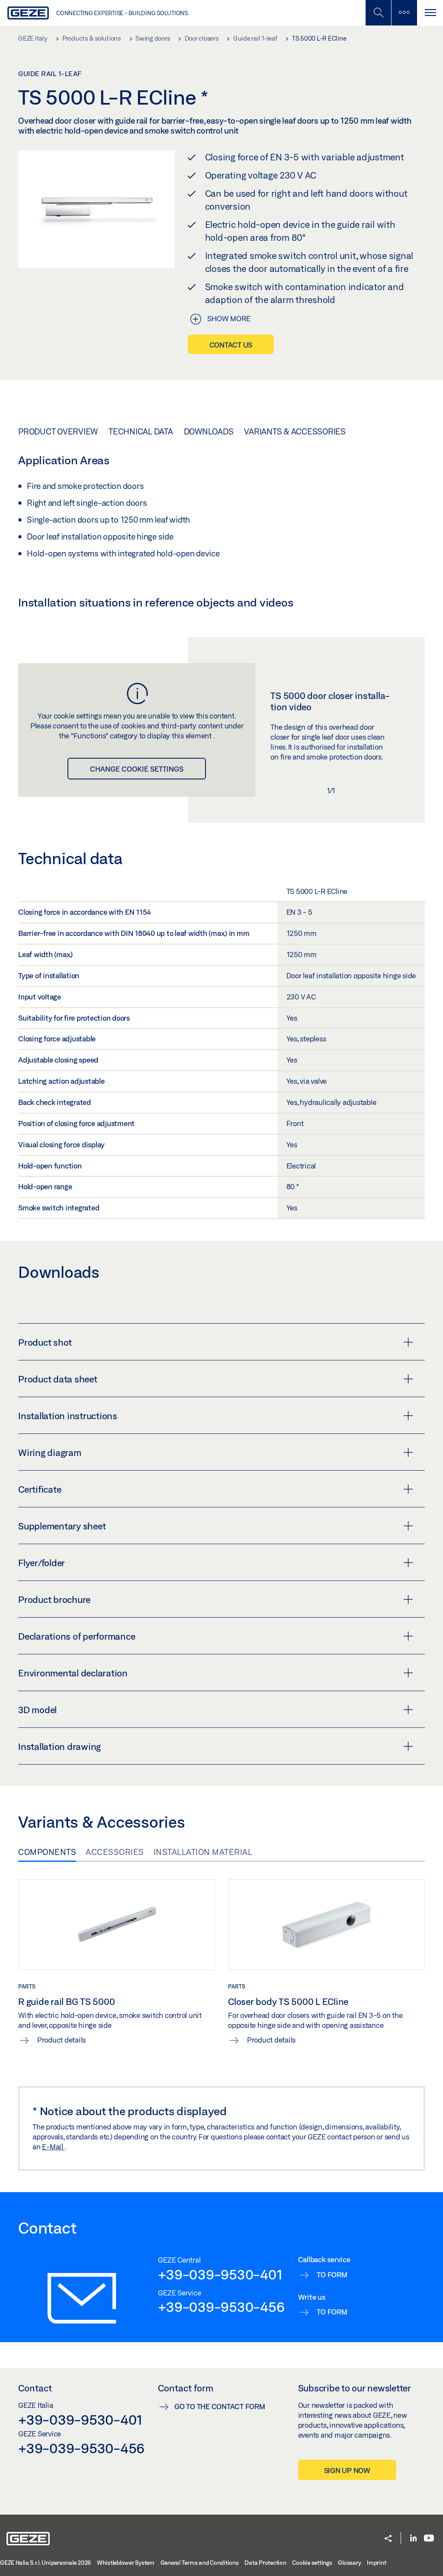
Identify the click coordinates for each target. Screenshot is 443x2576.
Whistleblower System (126, 2563)
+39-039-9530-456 (221, 2307)
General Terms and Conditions (200, 2563)
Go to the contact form (220, 2406)
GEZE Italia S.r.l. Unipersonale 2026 (45, 2563)
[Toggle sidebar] (404, 13)
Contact (35, 2388)
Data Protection (265, 2563)
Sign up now (347, 2470)
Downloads (209, 431)
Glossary (349, 2563)
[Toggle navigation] (430, 13)
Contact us (231, 345)
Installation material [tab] (203, 1852)
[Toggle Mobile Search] (378, 13)
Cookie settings (312, 2563)
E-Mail (53, 2147)
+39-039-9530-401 (220, 2274)
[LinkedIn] (413, 2539)
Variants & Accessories (295, 431)
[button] (388, 2539)
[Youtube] (429, 2539)
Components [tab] (47, 1852)
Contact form (186, 2388)
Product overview (58, 431)
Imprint (376, 2563)
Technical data (141, 431)
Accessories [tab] (115, 1852)
